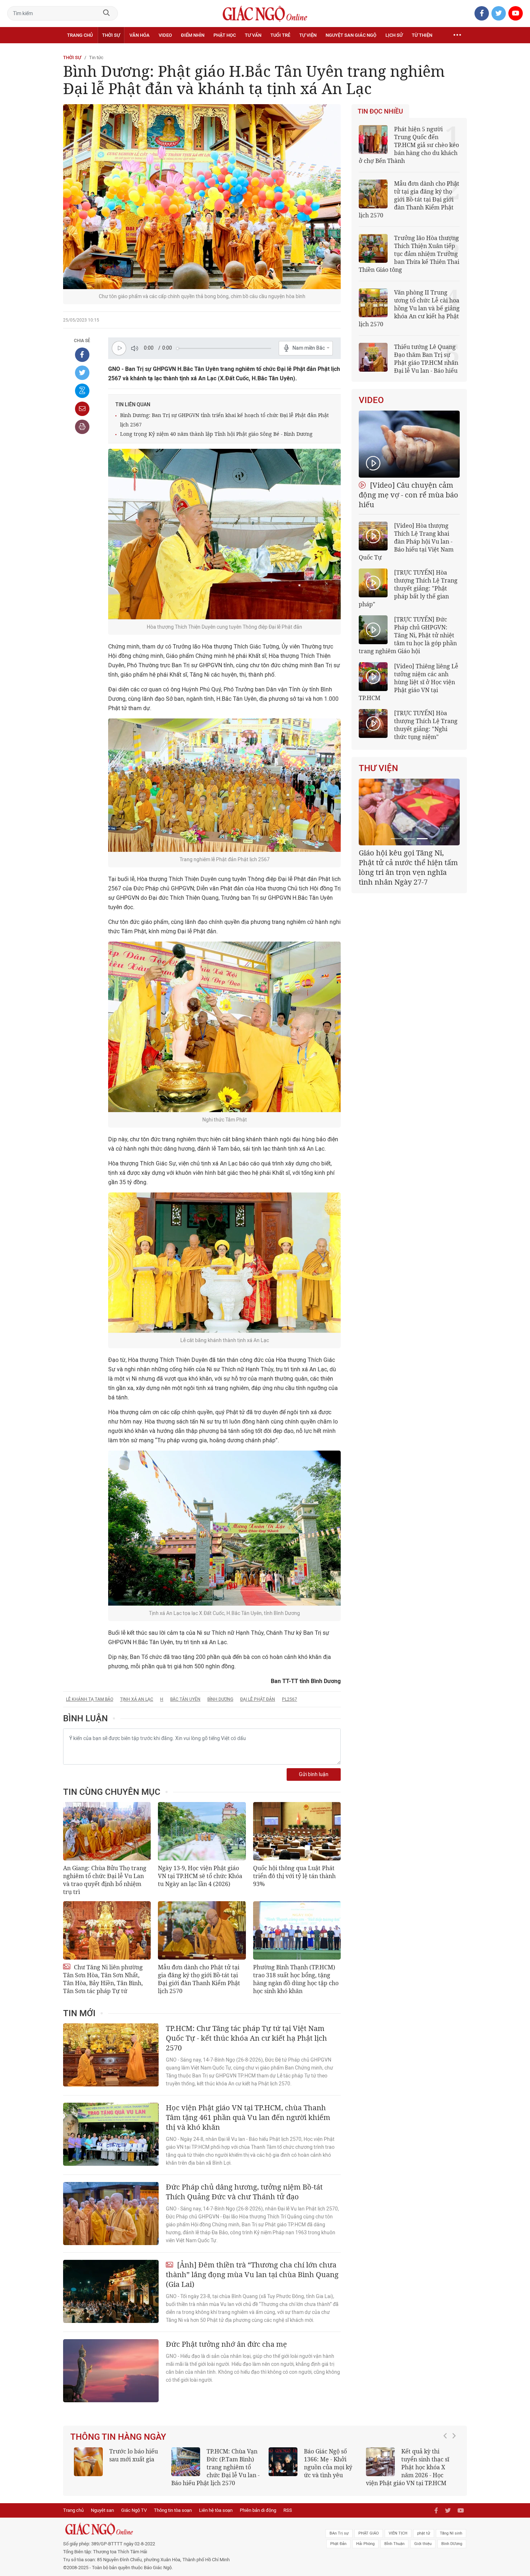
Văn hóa (140, 35)
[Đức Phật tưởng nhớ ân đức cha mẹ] (111, 2371)
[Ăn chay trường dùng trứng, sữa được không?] (88, 2462)
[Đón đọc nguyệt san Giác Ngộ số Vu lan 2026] (186, 2462)
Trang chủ (80, 35)
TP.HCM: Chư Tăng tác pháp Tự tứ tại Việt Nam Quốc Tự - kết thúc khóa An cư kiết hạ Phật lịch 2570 (246, 2038)
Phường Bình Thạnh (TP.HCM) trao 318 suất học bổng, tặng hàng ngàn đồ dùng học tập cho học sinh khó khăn (296, 1979)
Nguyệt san (102, 2510)
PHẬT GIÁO (369, 2533)
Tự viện (308, 35)
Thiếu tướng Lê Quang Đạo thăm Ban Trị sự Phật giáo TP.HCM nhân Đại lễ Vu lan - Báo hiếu (426, 359)
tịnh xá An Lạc (137, 1699)
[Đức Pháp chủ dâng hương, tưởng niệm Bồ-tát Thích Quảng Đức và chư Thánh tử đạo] (111, 2214)
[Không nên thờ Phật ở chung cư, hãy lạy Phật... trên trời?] (380, 2462)
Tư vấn (253, 35)
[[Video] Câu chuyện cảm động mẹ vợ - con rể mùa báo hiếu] (409, 444)
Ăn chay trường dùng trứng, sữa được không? (131, 2459)
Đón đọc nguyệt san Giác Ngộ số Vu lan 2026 (233, 2459)
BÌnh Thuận (394, 2544)
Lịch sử (394, 35)
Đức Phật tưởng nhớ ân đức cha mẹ (226, 2344)
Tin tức (96, 57)
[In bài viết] (82, 427)
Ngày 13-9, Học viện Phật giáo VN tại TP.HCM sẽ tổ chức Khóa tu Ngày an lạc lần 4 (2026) (200, 1876)
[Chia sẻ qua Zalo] (82, 391)
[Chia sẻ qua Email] (82, 409)
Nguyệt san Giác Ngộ (351, 35)
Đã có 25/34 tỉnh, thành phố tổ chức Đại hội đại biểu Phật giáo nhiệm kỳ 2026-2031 (408, 862)
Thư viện (378, 768)
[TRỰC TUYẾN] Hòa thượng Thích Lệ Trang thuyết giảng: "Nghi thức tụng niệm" (426, 725)
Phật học (225, 35)
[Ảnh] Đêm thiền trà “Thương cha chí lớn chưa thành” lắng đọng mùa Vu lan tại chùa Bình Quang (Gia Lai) (252, 2274)
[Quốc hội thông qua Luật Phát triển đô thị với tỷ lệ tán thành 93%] (297, 1831)
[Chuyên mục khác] (457, 35)
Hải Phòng (365, 2544)
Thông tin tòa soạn (173, 2510)
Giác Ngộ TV (134, 2510)
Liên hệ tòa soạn (216, 2510)
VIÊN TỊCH (398, 2533)
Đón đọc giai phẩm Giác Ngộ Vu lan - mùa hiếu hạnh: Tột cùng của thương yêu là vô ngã (313, 2467)
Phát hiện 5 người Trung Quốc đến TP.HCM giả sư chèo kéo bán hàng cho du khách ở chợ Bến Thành (409, 145)
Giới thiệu (423, 2544)
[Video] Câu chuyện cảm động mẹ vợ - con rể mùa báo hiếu (408, 495)
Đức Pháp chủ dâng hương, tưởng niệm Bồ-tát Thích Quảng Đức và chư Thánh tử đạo (244, 2192)
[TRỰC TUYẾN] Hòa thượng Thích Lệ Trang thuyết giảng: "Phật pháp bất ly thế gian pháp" (408, 588)
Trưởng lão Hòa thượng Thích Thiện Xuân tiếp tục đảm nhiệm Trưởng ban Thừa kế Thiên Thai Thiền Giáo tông (409, 254)
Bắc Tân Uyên (185, 1699)
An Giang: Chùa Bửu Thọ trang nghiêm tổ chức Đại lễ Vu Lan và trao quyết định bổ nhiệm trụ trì (105, 1880)
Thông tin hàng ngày (118, 2437)
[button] (447, 2464)
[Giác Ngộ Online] (184, 2529)
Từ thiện (422, 35)
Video (165, 35)
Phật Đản (338, 2544)
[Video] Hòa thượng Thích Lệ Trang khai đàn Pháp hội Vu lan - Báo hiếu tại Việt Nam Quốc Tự (406, 541)
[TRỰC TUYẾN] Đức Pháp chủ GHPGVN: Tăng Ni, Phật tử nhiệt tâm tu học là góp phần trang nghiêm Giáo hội (408, 635)
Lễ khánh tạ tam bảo (90, 1699)
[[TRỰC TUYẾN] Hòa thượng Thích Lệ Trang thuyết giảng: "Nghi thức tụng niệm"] (373, 723)
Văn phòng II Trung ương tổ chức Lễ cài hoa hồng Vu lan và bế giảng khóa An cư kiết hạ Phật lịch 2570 (409, 308)
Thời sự (111, 35)
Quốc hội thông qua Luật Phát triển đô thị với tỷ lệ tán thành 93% (294, 1876)
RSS (288, 2510)
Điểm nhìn (193, 35)
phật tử (424, 2533)
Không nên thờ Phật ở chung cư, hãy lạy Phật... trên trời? (429, 2459)
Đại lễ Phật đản (258, 1699)
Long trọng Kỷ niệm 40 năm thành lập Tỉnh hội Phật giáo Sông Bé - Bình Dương (216, 434)
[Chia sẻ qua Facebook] (82, 355)
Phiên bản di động (258, 2510)
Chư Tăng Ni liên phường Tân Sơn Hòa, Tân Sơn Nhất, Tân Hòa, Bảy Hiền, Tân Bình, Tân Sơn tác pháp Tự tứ (103, 1979)
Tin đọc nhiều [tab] (380, 111)
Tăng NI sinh (451, 2533)
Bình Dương (220, 1699)
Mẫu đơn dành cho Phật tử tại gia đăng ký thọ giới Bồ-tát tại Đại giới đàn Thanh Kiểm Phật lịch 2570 (199, 1979)
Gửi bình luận (314, 1774)
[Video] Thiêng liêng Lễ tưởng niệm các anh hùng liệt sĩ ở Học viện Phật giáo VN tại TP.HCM (408, 682)
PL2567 (290, 1699)
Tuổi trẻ (280, 35)
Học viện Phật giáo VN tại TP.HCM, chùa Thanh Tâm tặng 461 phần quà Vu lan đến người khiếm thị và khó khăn (248, 2117)
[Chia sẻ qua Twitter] (82, 373)
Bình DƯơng (452, 2544)
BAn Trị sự (339, 2533)
